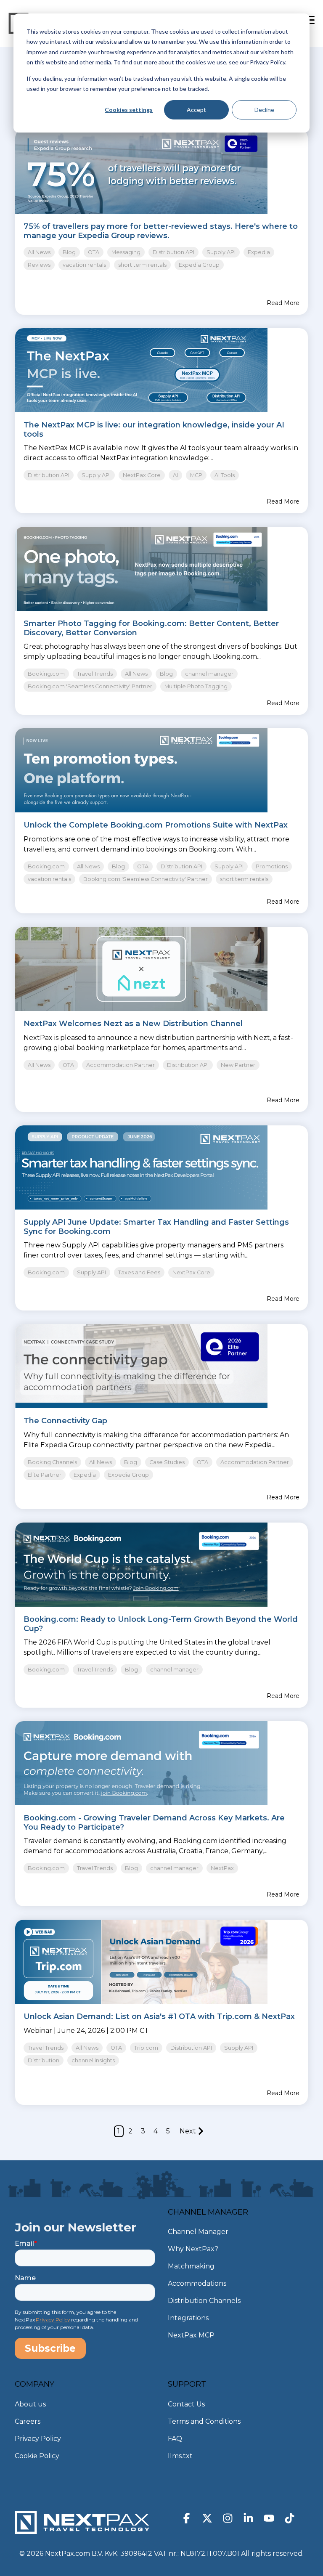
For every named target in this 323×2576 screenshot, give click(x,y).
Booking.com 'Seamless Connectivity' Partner (90, 686)
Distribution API (173, 252)
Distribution (44, 2060)
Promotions (272, 866)
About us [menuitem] (30, 2404)
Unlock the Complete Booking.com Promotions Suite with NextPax (156, 825)
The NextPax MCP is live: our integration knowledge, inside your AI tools (154, 430)
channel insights (93, 2060)
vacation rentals (84, 265)
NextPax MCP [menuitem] (191, 2335)
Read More (283, 303)
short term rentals (142, 265)
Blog (69, 252)
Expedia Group (199, 265)
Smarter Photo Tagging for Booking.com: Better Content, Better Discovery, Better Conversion (151, 628)
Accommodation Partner (120, 1065)
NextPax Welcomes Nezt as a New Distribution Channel (133, 1024)
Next (188, 2131)
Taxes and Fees (139, 1272)
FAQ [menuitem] (175, 2439)
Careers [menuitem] (28, 2421)
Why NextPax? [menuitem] (193, 2249)
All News (39, 252)
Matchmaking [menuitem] (191, 2266)
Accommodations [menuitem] (197, 2283)
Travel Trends (95, 674)
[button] (187, 2520)
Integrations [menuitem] (188, 2318)
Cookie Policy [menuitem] (37, 2456)
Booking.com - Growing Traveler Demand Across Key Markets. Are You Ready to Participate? (154, 1823)
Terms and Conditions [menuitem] (204, 2421)
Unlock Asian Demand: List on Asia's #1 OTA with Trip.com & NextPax (159, 2016)
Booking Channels (52, 1462)
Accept (196, 110)
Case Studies (167, 1462)
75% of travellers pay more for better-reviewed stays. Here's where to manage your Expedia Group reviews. (161, 231)
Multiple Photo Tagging (196, 686)
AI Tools (225, 475)
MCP (196, 475)
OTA (94, 252)
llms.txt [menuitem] (180, 2456)
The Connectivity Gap (65, 1421)
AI (175, 475)
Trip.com (146, 2048)
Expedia (259, 252)
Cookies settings (129, 110)
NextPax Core (142, 475)
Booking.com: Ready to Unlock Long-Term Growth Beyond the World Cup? (161, 1624)
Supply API (221, 252)
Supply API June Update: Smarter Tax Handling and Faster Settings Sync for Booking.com (156, 1227)
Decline (264, 110)
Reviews (39, 265)
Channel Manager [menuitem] (198, 2232)
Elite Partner (45, 1475)
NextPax (222, 1868)
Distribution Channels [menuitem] (204, 2301)
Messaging (126, 252)
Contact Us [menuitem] (186, 2404)
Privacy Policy (53, 2320)
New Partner (238, 1065)
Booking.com (46, 674)
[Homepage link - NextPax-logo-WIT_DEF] (82, 2530)
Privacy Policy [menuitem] (38, 2439)
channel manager (209, 674)
